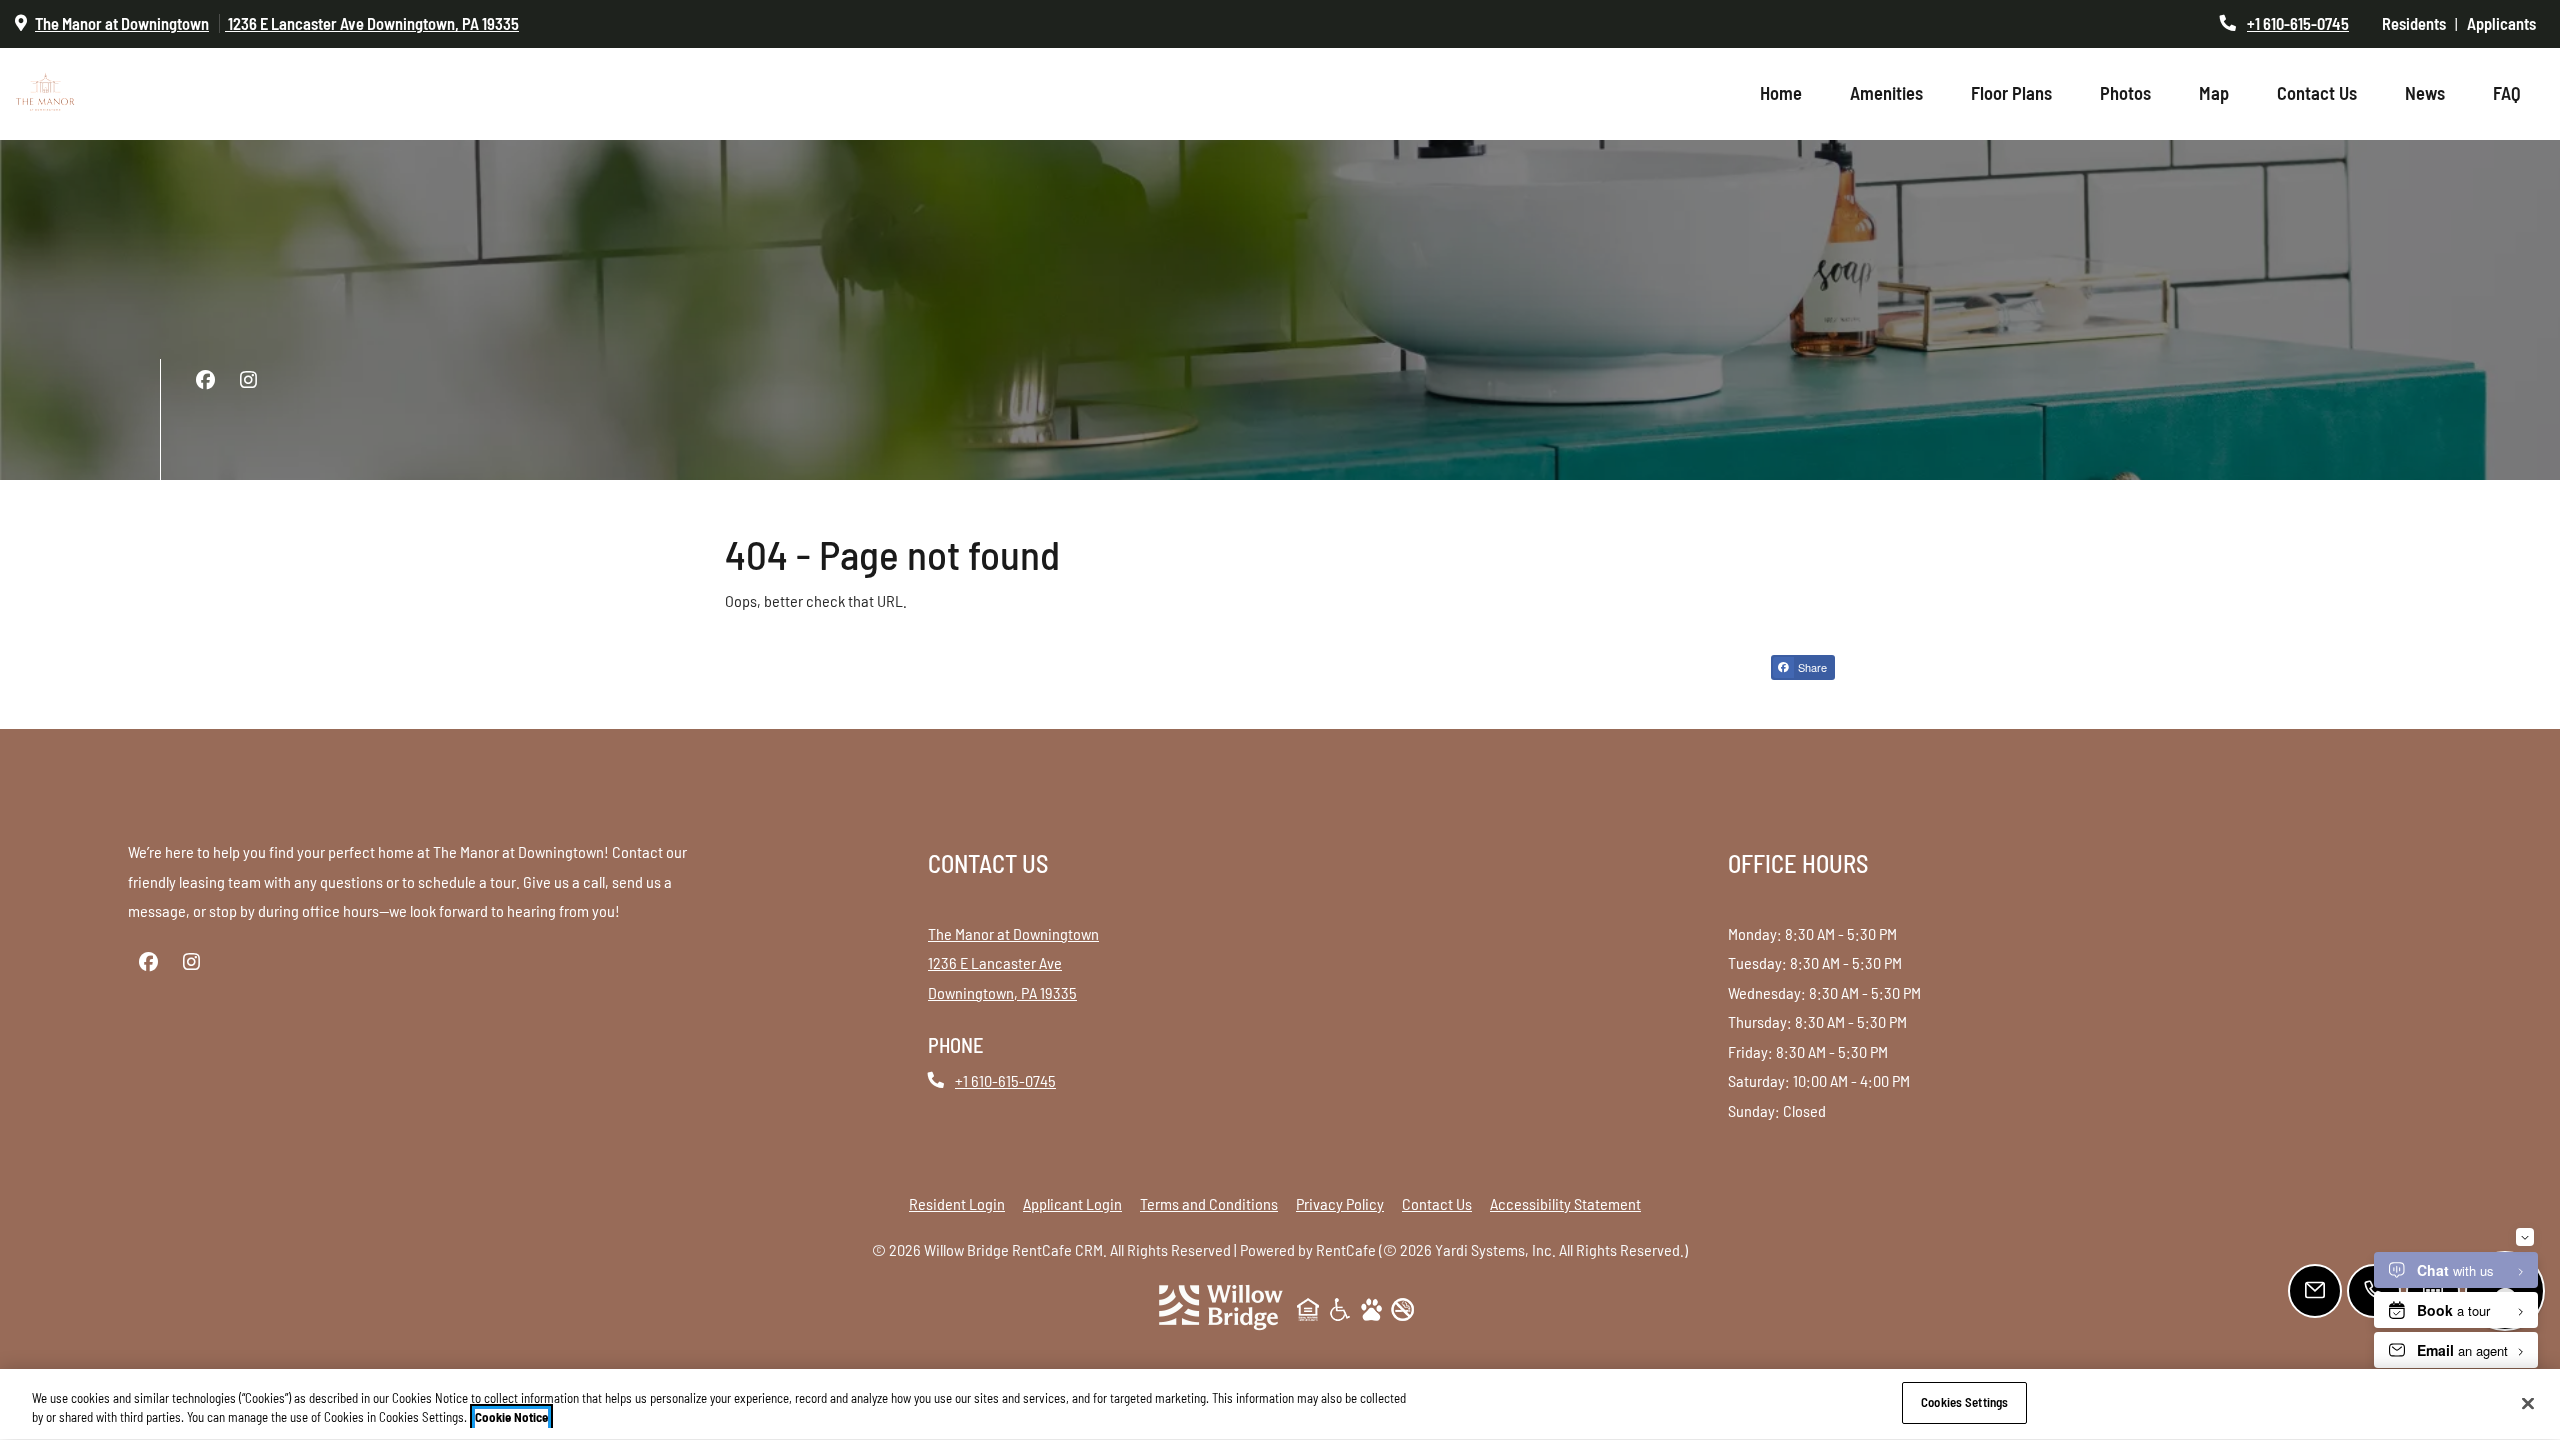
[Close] (2528, 1403)
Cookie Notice (511, 1418)
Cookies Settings (1964, 1402)
